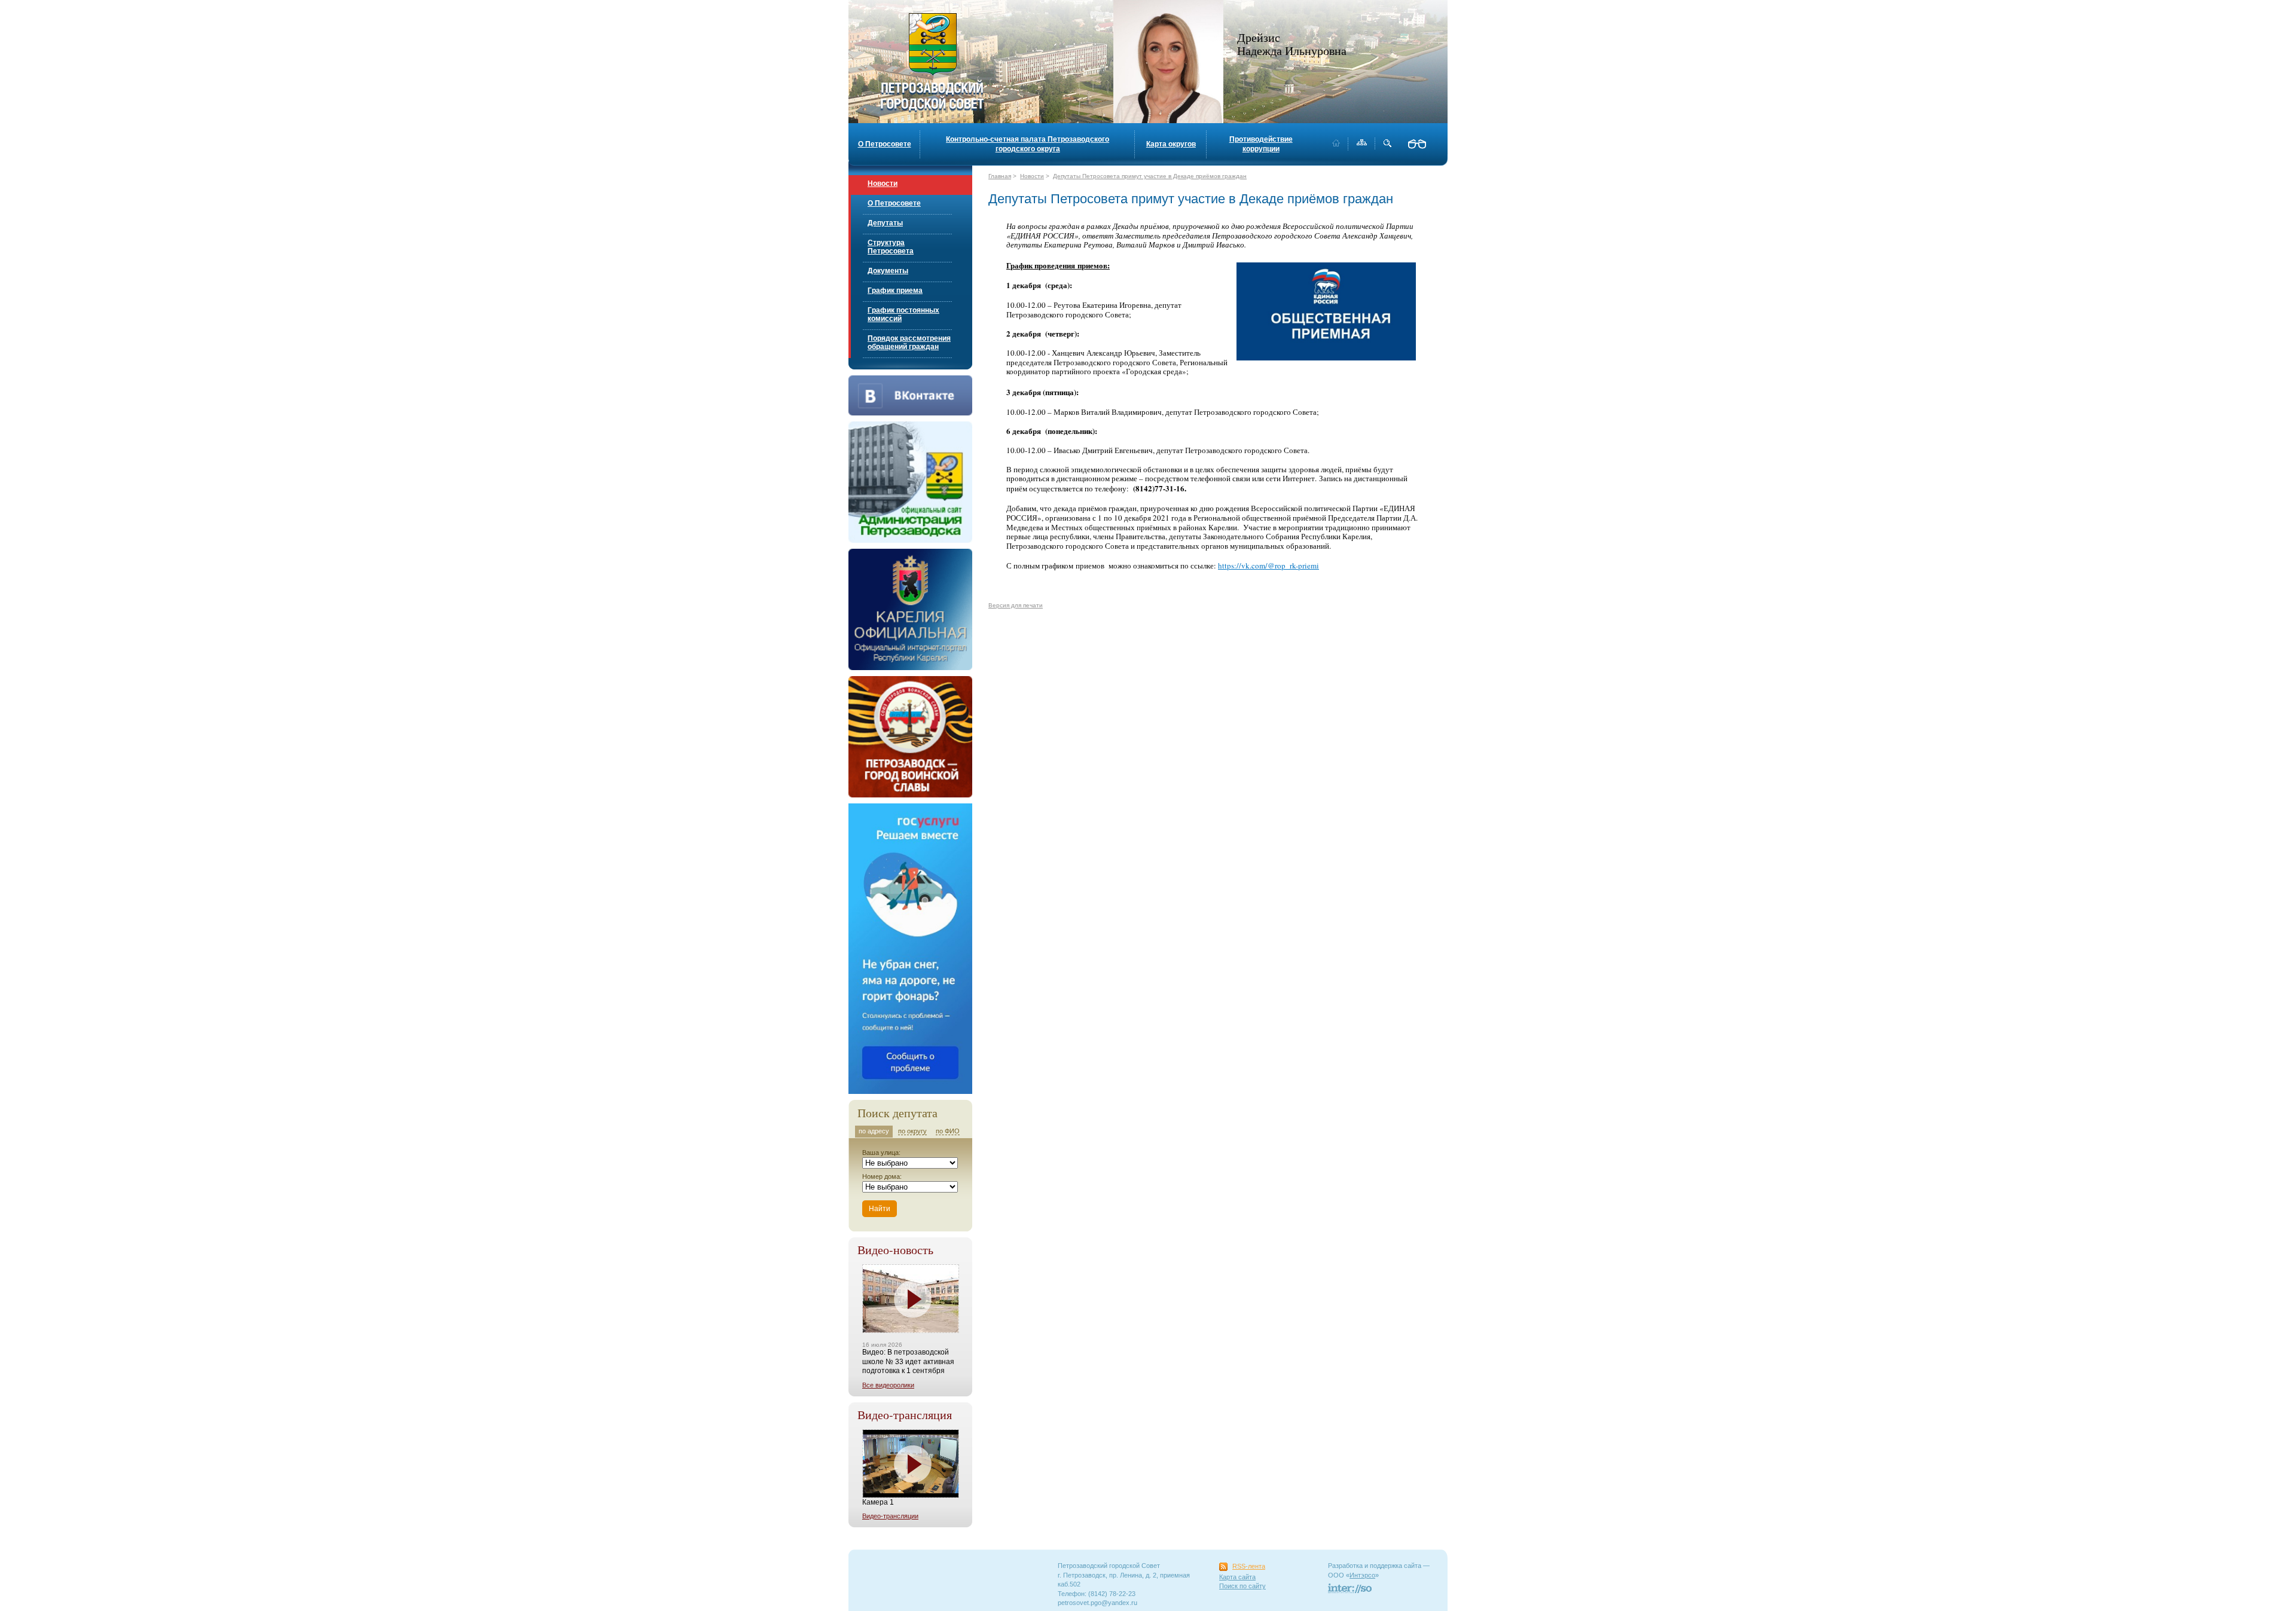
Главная (1000, 176)
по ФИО (948, 1131)
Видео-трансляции (890, 1516)
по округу (912, 1131)
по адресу (874, 1131)
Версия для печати (1016, 605)
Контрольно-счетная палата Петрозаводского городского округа (1028, 144)
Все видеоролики (888, 1385)
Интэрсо (1362, 1575)
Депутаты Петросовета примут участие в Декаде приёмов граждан (1150, 176)
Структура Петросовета (891, 247)
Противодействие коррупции (1261, 144)
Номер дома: (882, 1176)
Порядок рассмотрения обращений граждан (909, 343)
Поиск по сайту (1242, 1586)
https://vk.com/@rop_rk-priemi (1268, 565)
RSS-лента (1249, 1566)
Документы (888, 271)
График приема (895, 291)
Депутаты (885, 223)
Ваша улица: (881, 1153)
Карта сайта (1237, 1577)
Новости (883, 184)
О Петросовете (885, 144)
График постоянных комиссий (903, 314)
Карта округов (1171, 144)
